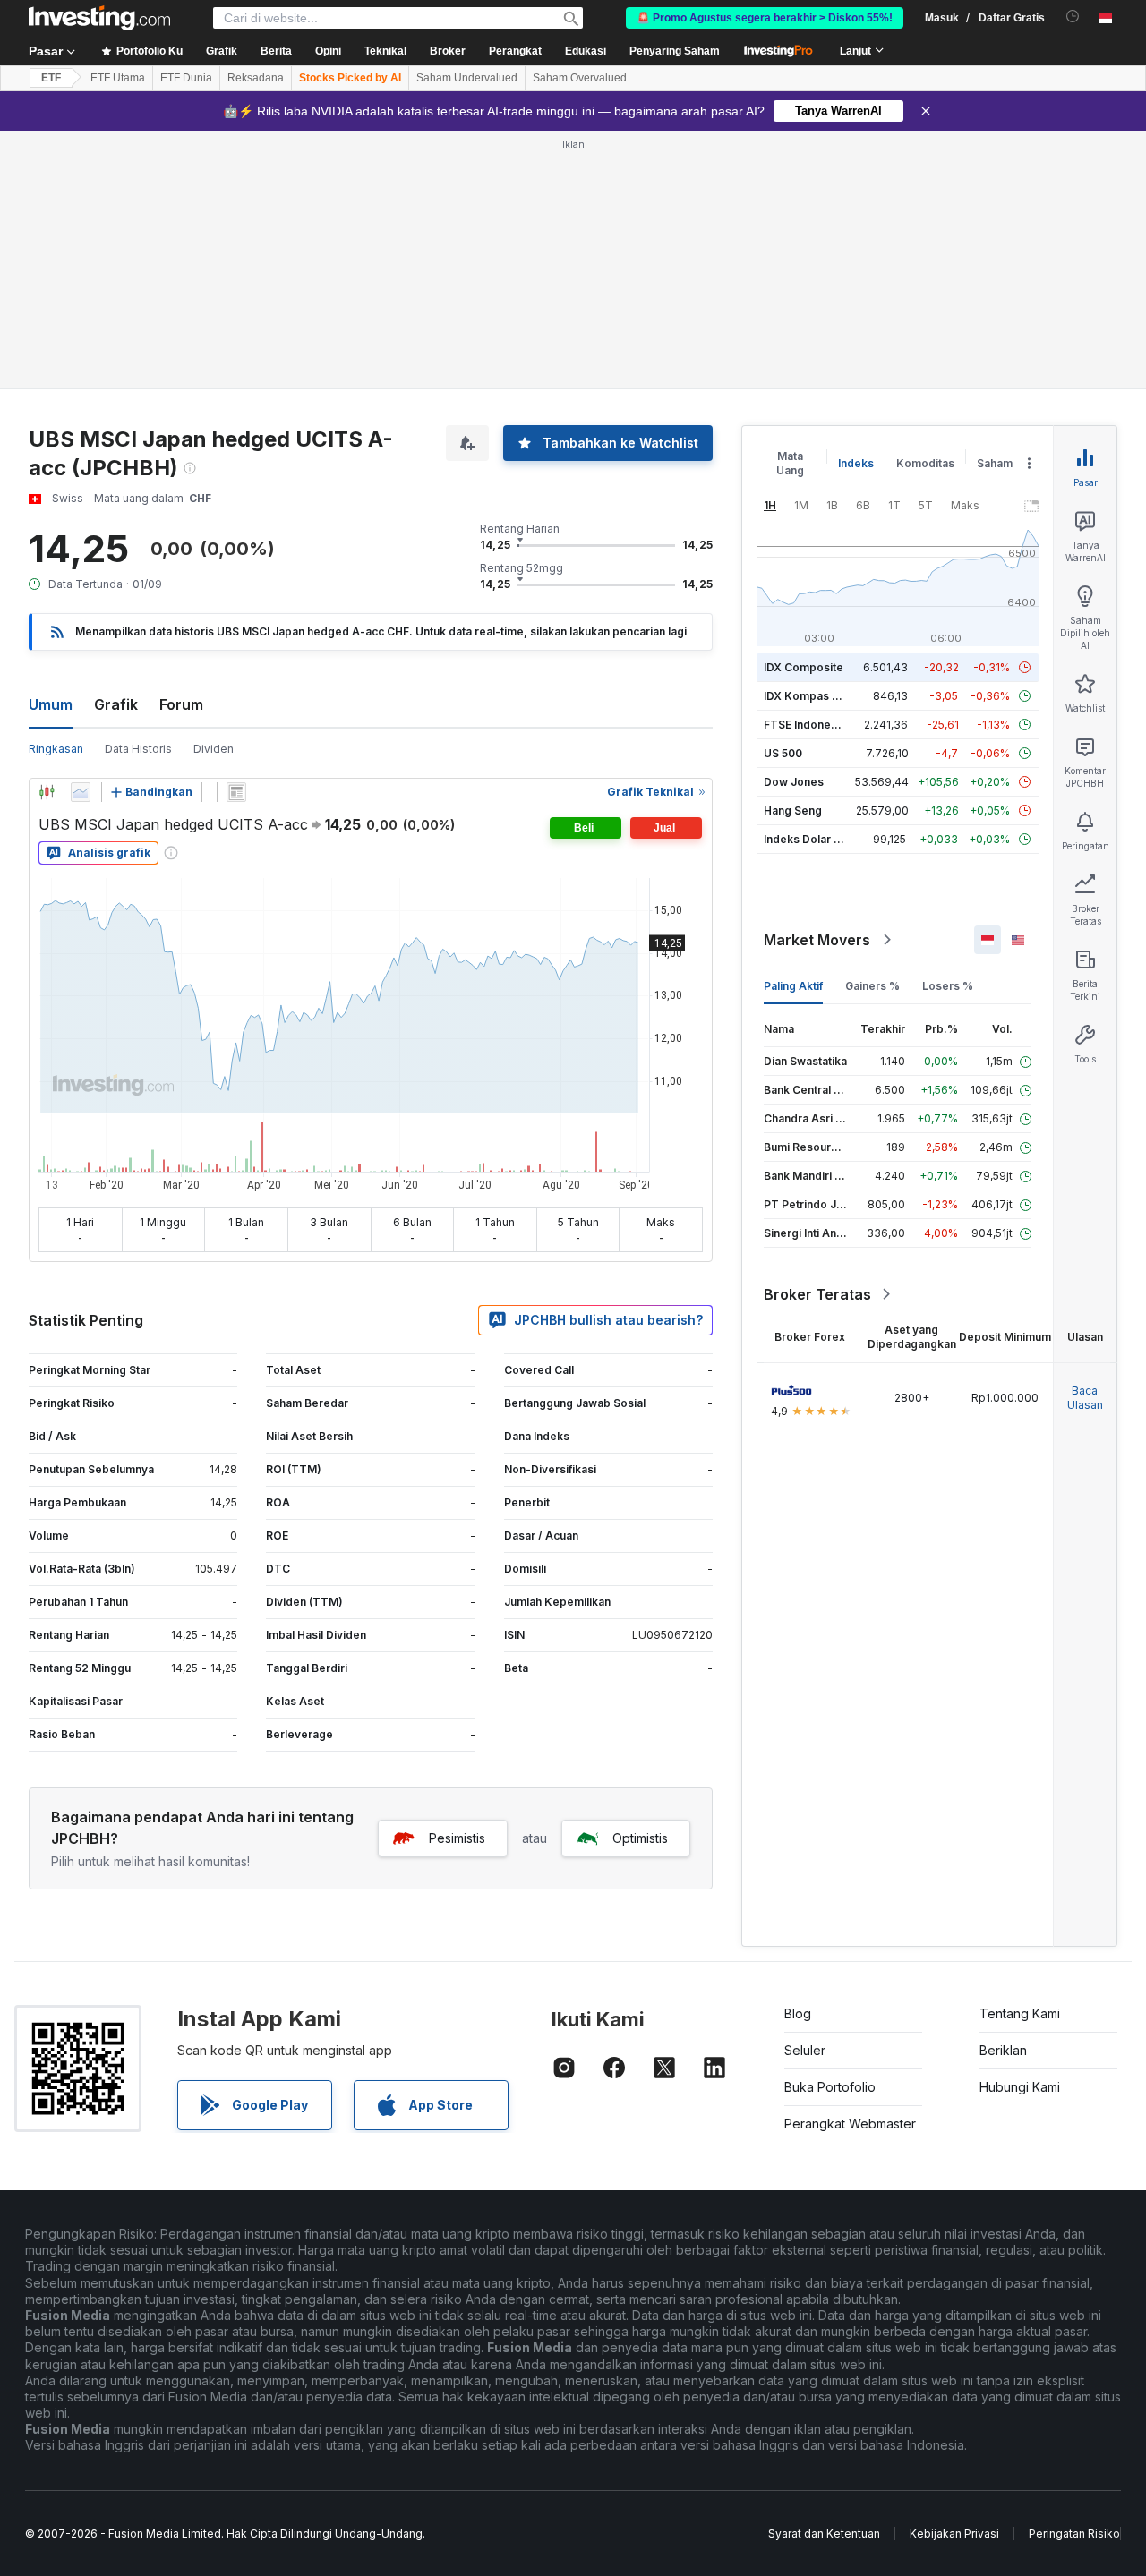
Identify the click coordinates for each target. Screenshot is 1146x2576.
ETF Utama (118, 78)
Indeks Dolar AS (806, 839)
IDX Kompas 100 (807, 696)
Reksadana (256, 78)
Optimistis (640, 1838)
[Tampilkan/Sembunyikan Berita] (236, 792)
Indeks (856, 463)
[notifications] (1073, 17)
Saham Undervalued (467, 78)
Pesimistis (457, 1838)
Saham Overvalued (580, 78)
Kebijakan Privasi (954, 2533)
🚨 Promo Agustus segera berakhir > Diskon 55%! (765, 18)
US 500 (783, 753)
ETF (51, 78)
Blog (798, 2013)
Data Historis (138, 749)
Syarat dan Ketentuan (824, 2533)
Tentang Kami (1020, 2013)
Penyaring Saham (675, 51)
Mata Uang (790, 463)
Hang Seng (793, 810)
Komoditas (925, 463)
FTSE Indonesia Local (821, 725)
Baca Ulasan (1085, 1398)
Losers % (948, 986)
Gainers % (872, 986)
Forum (181, 704)
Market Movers (817, 940)
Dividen (214, 749)
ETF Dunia (186, 78)
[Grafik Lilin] (47, 792)
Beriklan (1003, 2050)
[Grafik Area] (81, 792)
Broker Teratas (817, 1294)
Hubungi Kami (1020, 2087)
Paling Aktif (793, 986)
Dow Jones (794, 782)
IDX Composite (804, 667)
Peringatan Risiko (1074, 2533)
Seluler (805, 2050)
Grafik (116, 704)
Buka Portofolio (830, 2087)
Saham (995, 463)
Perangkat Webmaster (850, 2124)
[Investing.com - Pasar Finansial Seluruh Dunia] (99, 18)
